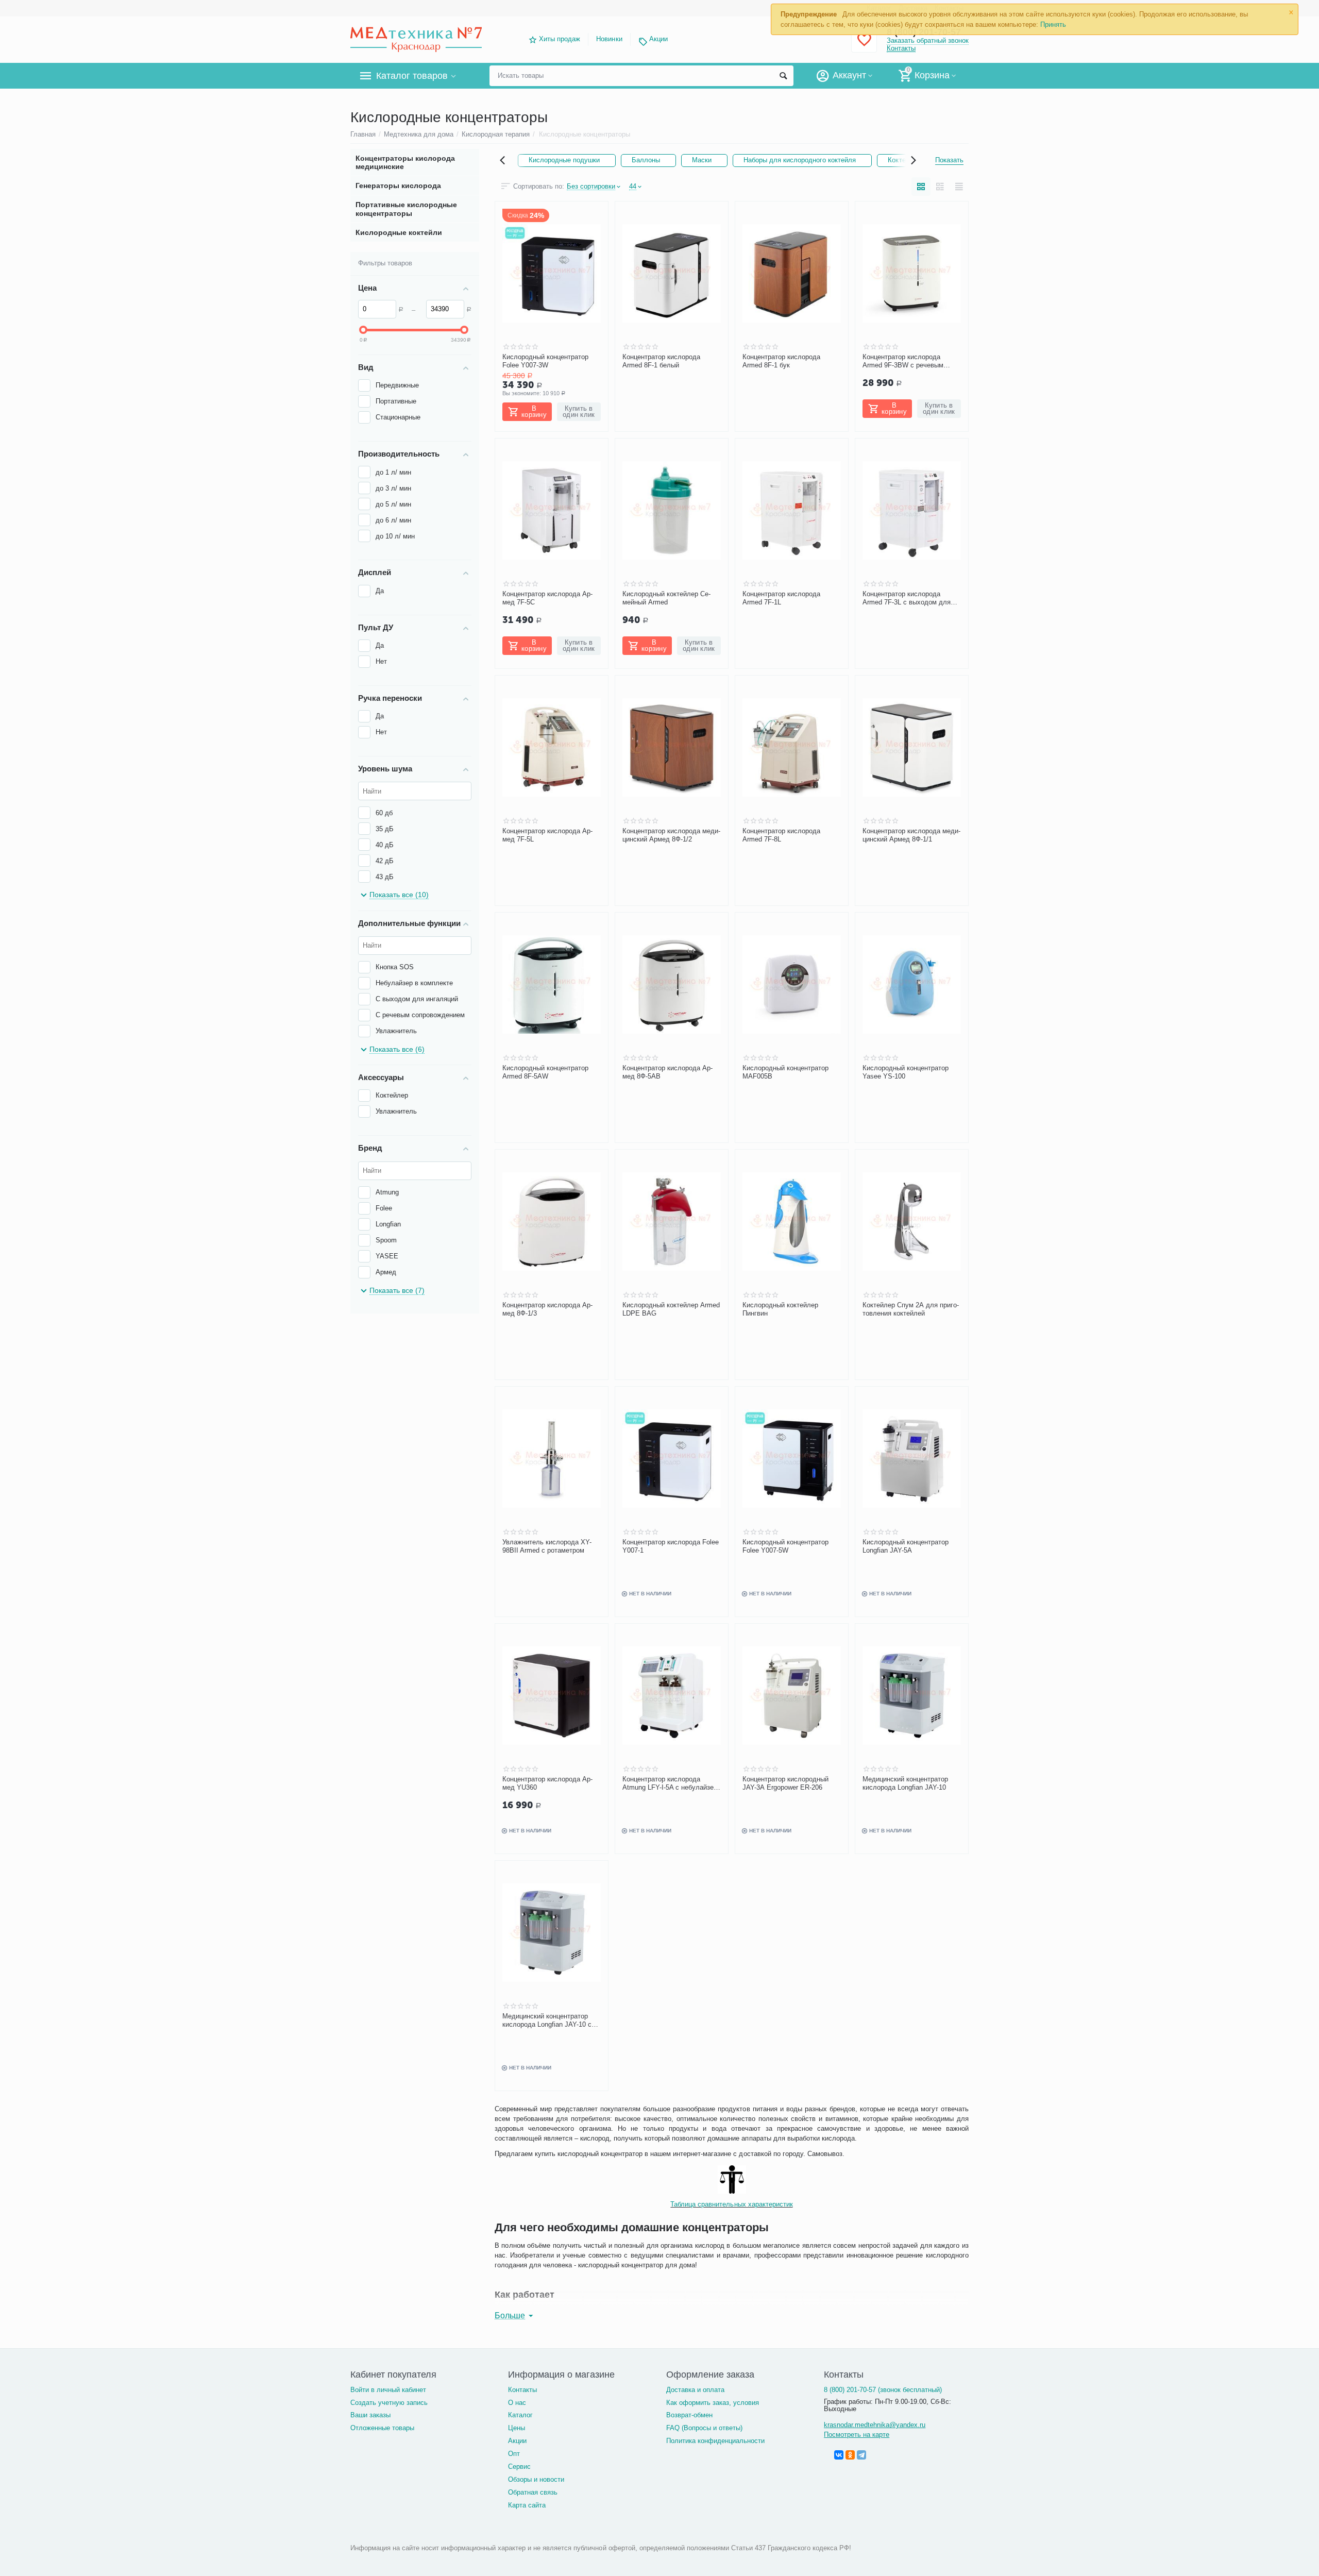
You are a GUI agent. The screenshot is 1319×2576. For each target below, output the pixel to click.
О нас (517, 2403)
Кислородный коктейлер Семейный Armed (666, 598)
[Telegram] (861, 2455)
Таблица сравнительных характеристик (731, 2204)
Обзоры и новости (536, 2479)
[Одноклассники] (850, 2455)
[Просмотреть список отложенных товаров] (864, 46)
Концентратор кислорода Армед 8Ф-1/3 (547, 1309)
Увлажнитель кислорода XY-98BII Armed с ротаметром (547, 1546)
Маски (702, 160)
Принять (1053, 24)
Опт (514, 2454)
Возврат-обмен (689, 2415)
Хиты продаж (560, 39)
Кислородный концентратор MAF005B (785, 1072)
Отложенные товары (382, 2428)
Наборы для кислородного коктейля (800, 160)
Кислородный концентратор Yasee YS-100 (906, 1072)
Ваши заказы (370, 2415)
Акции (658, 39)
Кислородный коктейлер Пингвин (780, 1309)
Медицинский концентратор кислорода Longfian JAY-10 (905, 1783)
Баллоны (646, 160)
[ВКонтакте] (839, 2455)
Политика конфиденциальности (715, 2441)
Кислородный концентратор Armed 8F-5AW (545, 1072)
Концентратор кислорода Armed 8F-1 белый (661, 361)
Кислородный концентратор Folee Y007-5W (785, 1546)
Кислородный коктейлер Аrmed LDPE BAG (671, 1309)
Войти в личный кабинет (388, 2390)
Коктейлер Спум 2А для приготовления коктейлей (911, 1309)
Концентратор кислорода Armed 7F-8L (781, 835)
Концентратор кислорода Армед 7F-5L (547, 835)
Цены (517, 2428)
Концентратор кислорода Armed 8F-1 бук (781, 361)
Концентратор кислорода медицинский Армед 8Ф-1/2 (671, 835)
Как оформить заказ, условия (713, 2403)
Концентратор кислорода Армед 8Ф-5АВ (667, 1072)
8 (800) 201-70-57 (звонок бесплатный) (883, 2390)
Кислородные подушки (564, 160)
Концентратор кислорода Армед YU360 (547, 1783)
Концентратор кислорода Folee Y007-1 (671, 1546)
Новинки (609, 39)
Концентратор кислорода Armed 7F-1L (781, 598)
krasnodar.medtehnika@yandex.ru (875, 2425)
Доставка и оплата (695, 2390)
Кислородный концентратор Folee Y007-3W (545, 361)
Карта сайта (527, 2505)
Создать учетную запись (389, 2403)
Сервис (519, 2466)
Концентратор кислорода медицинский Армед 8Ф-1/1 (911, 835)
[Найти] (783, 76)
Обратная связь (533, 2492)
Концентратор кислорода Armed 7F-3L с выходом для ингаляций (907, 598)
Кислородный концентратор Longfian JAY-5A (906, 1546)
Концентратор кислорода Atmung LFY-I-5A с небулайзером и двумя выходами (669, 1783)
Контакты (901, 48)
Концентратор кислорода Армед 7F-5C (547, 598)
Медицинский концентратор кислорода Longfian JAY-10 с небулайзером (547, 2021)
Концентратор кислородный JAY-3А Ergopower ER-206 (785, 1783)
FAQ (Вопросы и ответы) (704, 2428)
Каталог (520, 2415)
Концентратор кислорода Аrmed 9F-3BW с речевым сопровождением (903, 361)
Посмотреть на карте (857, 2435)
